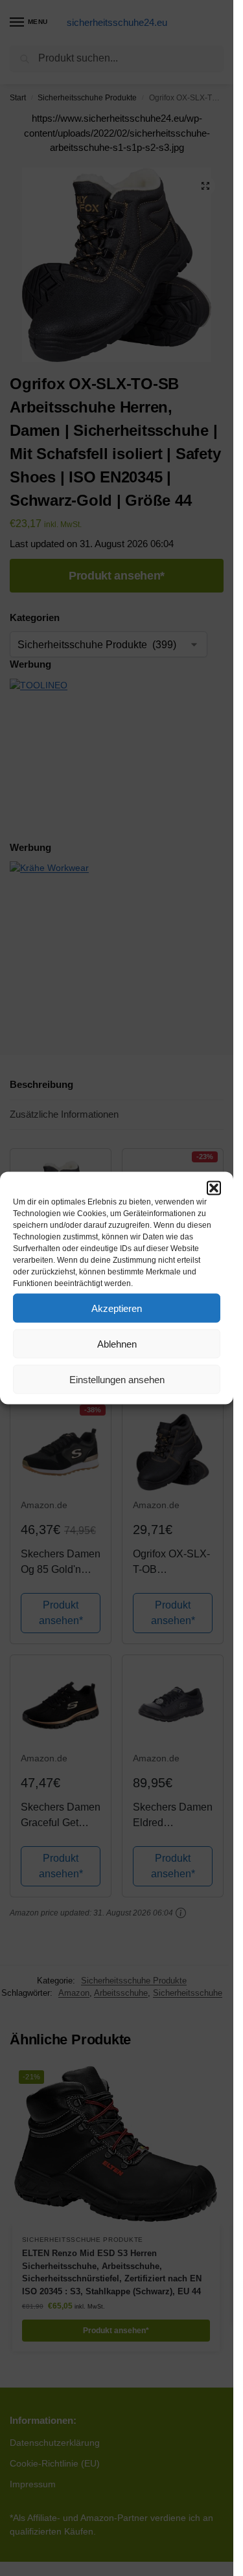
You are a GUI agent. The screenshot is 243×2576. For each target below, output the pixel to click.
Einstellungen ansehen (117, 1379)
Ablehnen (117, 1343)
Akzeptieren (117, 1308)
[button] (214, 1188)
